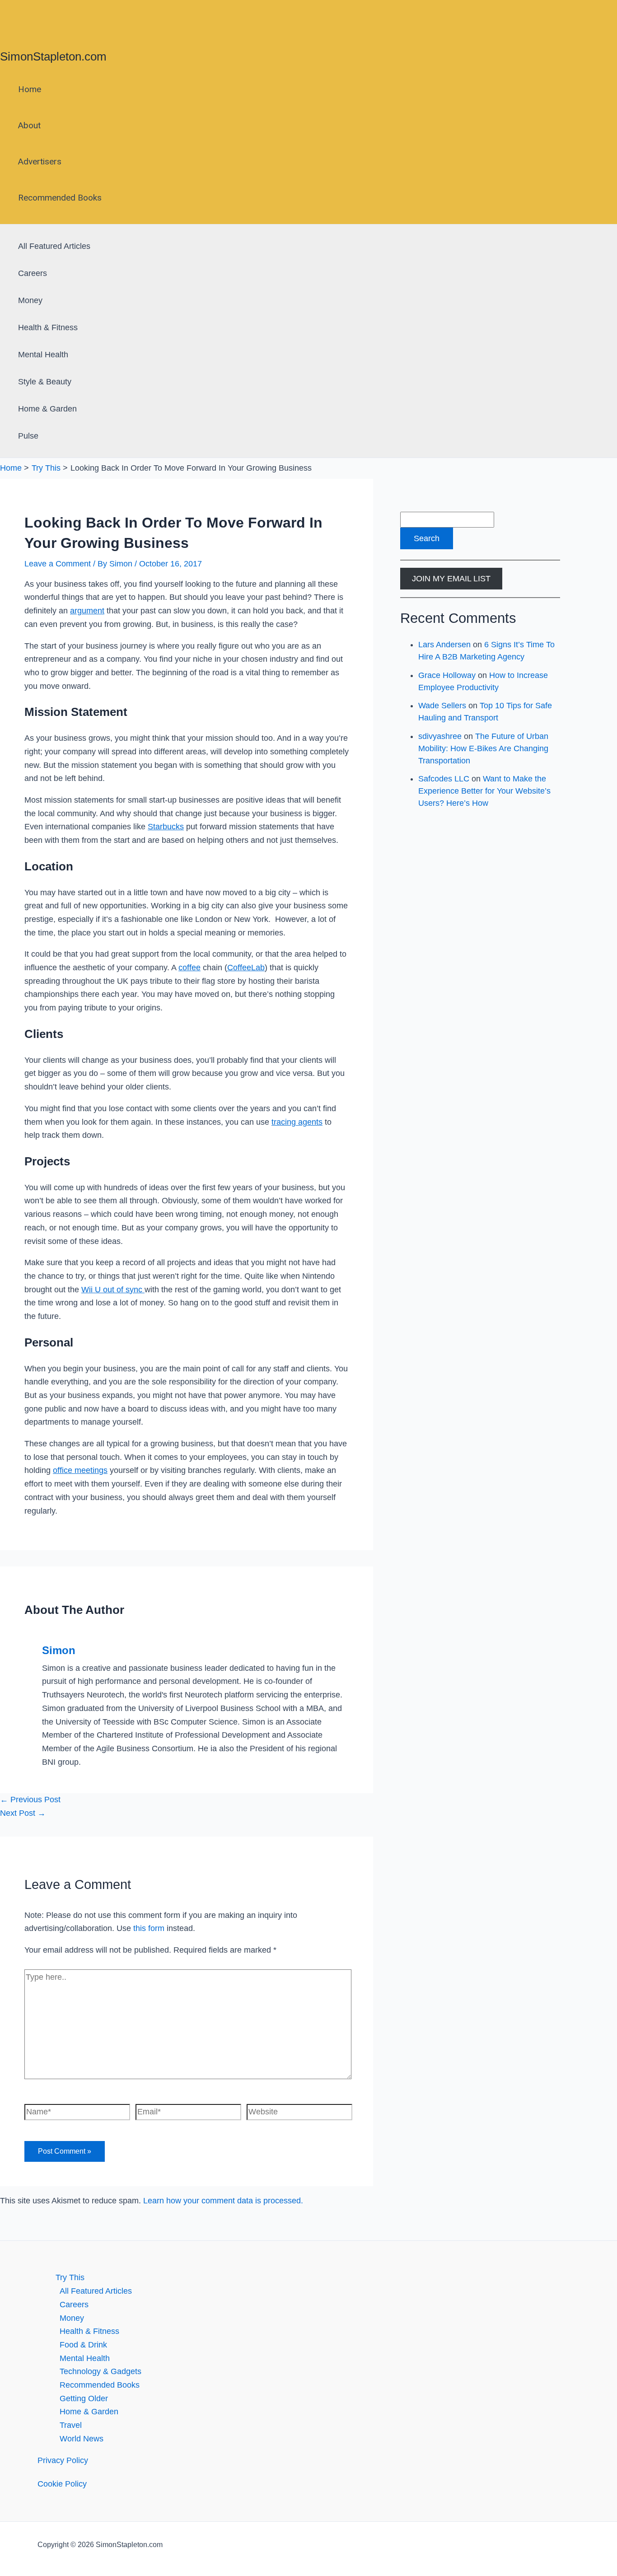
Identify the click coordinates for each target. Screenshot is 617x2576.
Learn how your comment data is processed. (223, 2201)
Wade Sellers (442, 706)
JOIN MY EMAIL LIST (451, 579)
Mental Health (43, 355)
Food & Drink (83, 2345)
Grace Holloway (447, 675)
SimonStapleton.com (53, 56)
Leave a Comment (58, 564)
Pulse (28, 436)
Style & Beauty (45, 382)
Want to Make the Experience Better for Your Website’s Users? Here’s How (484, 791)
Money (30, 300)
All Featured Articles (54, 246)
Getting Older (84, 2398)
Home (30, 89)
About (29, 125)
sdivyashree (440, 736)
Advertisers (40, 161)
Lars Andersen (444, 645)
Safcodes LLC (444, 779)
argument (87, 611)
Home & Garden (47, 409)
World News (82, 2439)
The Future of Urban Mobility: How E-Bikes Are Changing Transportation (483, 748)
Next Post (23, 1813)
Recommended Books (60, 198)
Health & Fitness (48, 327)
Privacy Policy (63, 2460)
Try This (70, 2277)
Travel (71, 2425)
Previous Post (30, 1800)
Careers (33, 273)
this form (149, 1928)
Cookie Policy (62, 2484)
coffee (189, 968)
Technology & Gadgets (100, 2371)
